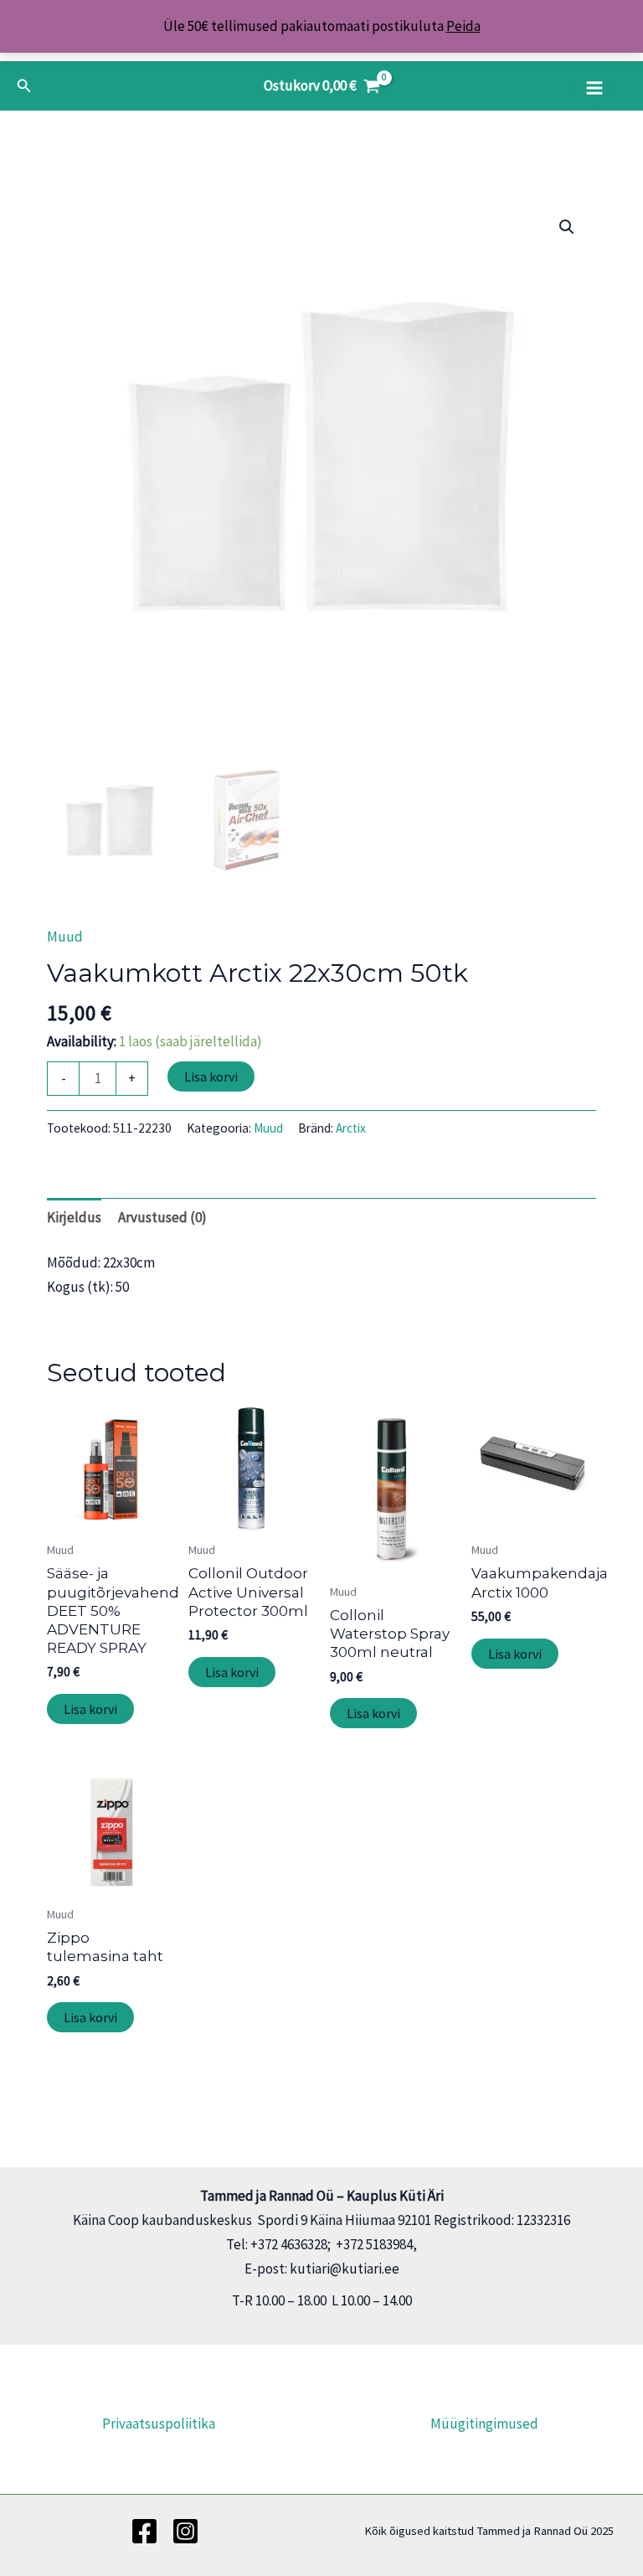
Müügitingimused (484, 2424)
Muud (65, 937)
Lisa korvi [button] (90, 1709)
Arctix (351, 1128)
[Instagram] (185, 2531)
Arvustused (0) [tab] (162, 1217)
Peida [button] (463, 26)
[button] (24, 86)
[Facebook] (144, 2531)
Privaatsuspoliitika (159, 2424)
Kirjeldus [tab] (74, 1217)
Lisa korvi (211, 1076)
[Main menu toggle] (594, 88)
